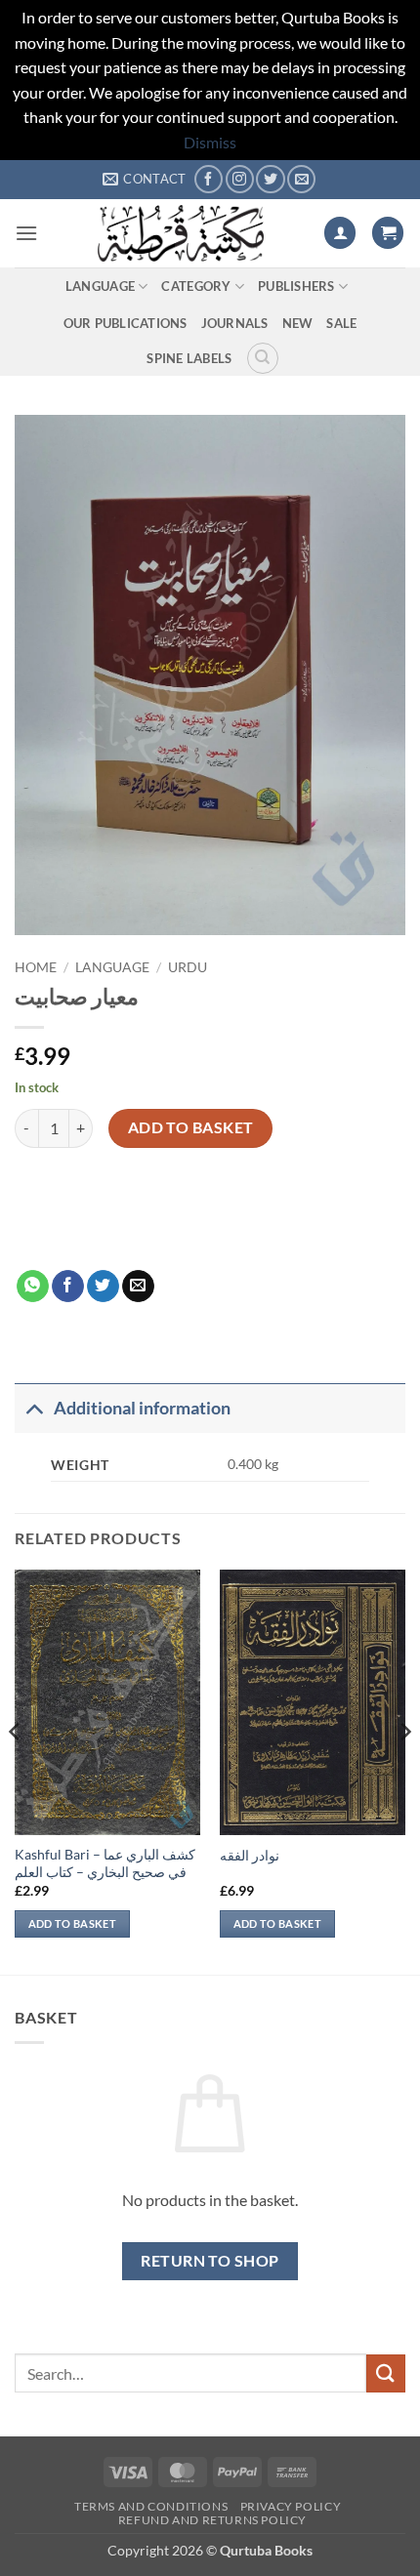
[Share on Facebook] (68, 1287)
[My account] (340, 233)
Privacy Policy (291, 2506)
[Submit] (386, 2373)
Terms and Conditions (151, 2506)
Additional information (142, 1408)
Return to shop (210, 2261)
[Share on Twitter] (103, 1287)
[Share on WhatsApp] (33, 1287)
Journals (235, 323)
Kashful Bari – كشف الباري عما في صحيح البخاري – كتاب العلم (105, 1863)
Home (36, 967)
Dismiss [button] (210, 142)
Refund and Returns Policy (212, 2520)
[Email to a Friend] (138, 1287)
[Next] (404, 1771)
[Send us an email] (301, 179)
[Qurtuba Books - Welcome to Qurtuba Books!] (181, 233)
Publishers (296, 286)
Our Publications (126, 323)
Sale (341, 323)
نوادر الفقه (250, 1856)
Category (196, 286)
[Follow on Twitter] (270, 179)
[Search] (263, 358)
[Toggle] (34, 1408)
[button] (26, 233)
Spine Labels (189, 358)
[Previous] (16, 1771)
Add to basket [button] (72, 1923)
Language (100, 286)
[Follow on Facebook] (209, 179)
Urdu (188, 967)
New (298, 323)
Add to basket (191, 1127)
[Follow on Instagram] (240, 179)
